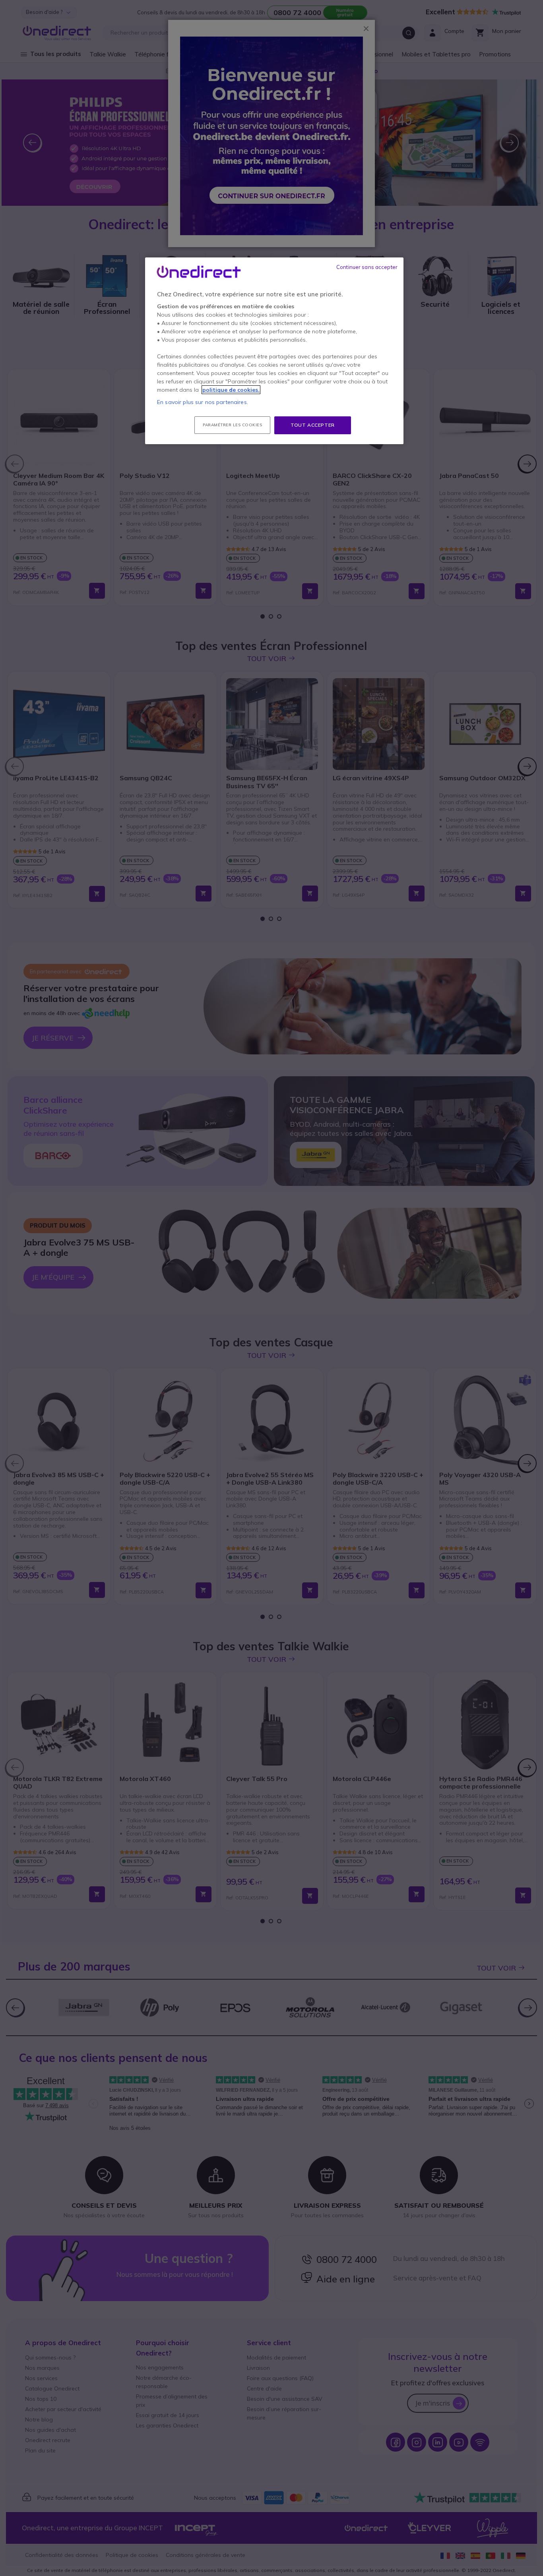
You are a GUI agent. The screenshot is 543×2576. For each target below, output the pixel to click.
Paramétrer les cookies (232, 425)
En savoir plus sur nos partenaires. (203, 402)
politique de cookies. (231, 390)
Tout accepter (313, 425)
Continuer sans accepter (367, 267)
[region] (274, 351)
